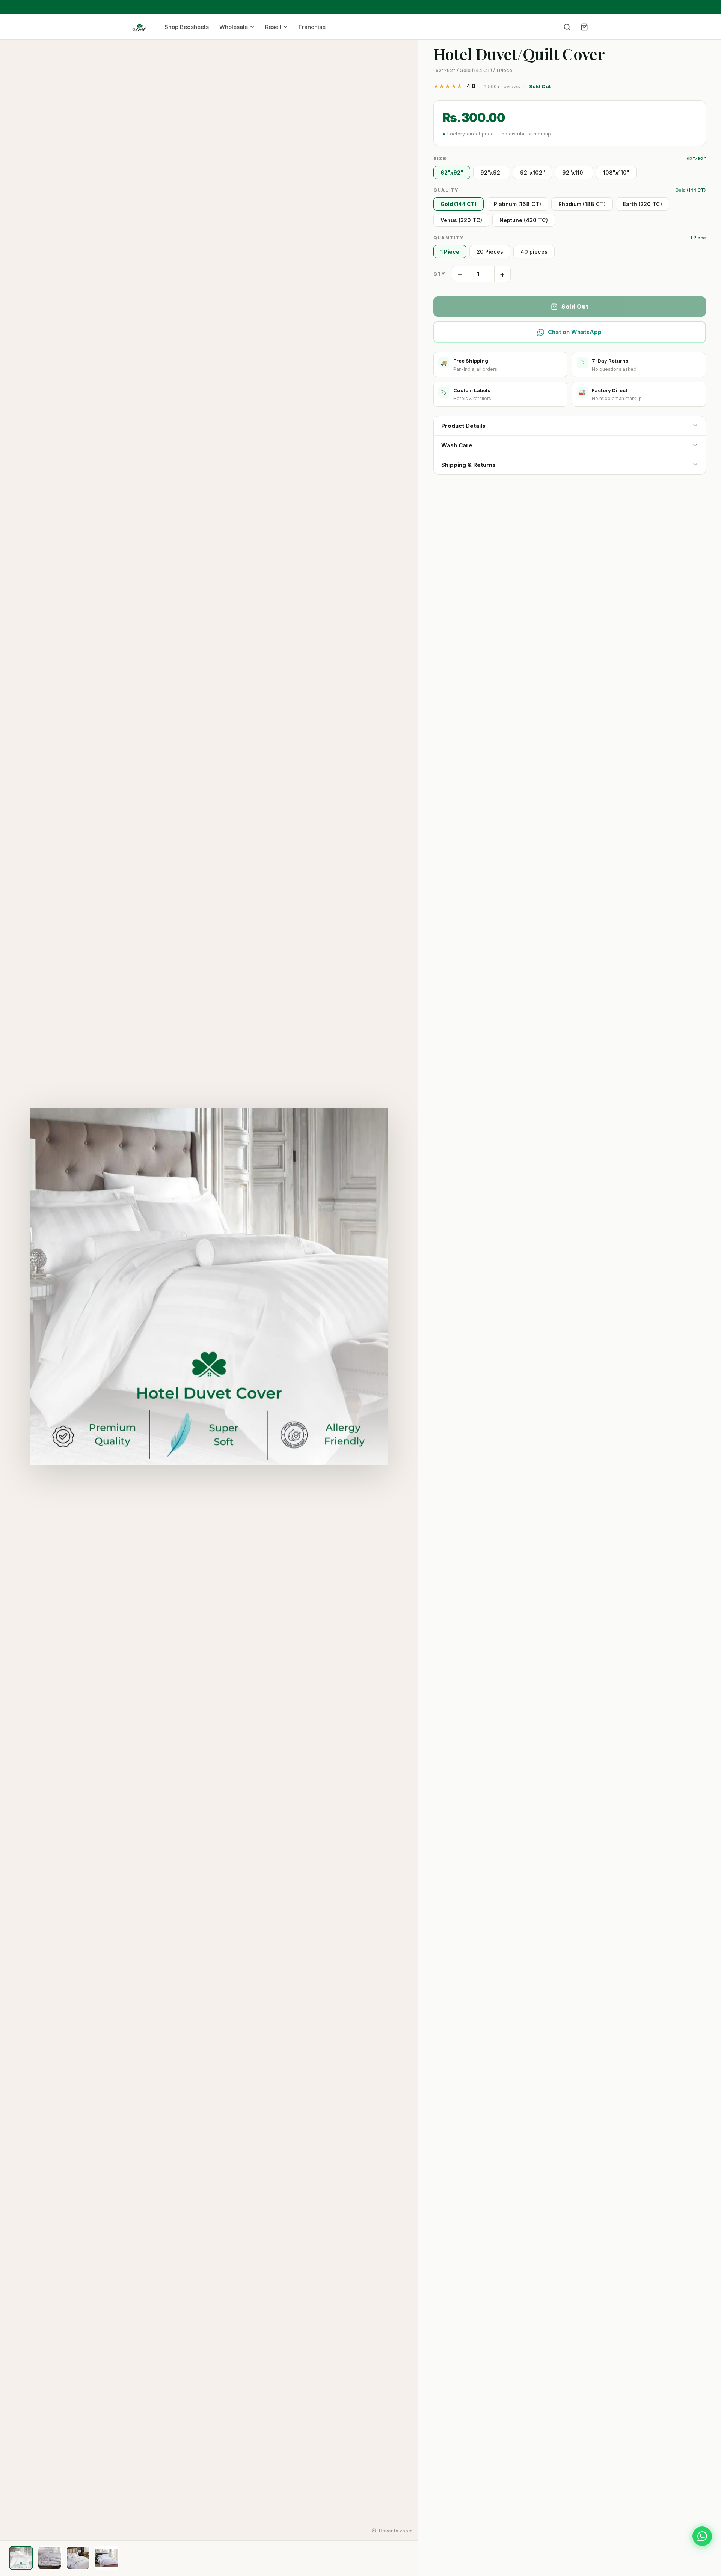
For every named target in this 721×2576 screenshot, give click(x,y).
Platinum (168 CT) (517, 204)
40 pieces (534, 252)
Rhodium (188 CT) (582, 204)
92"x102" (532, 172)
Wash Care (457, 445)
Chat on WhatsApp (575, 332)
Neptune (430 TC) (524, 220)
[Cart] (584, 27)
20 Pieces (490, 252)
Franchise (312, 27)
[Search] (567, 27)
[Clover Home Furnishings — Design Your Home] (139, 27)
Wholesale (234, 27)
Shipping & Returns (468, 465)
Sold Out (575, 307)
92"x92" (492, 172)
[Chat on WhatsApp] (702, 2536)
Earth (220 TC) (643, 204)
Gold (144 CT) (459, 204)
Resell (273, 27)
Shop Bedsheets (187, 27)
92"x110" (574, 172)
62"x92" (452, 172)
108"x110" (616, 172)
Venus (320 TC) (461, 220)
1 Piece (450, 252)
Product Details (463, 426)
